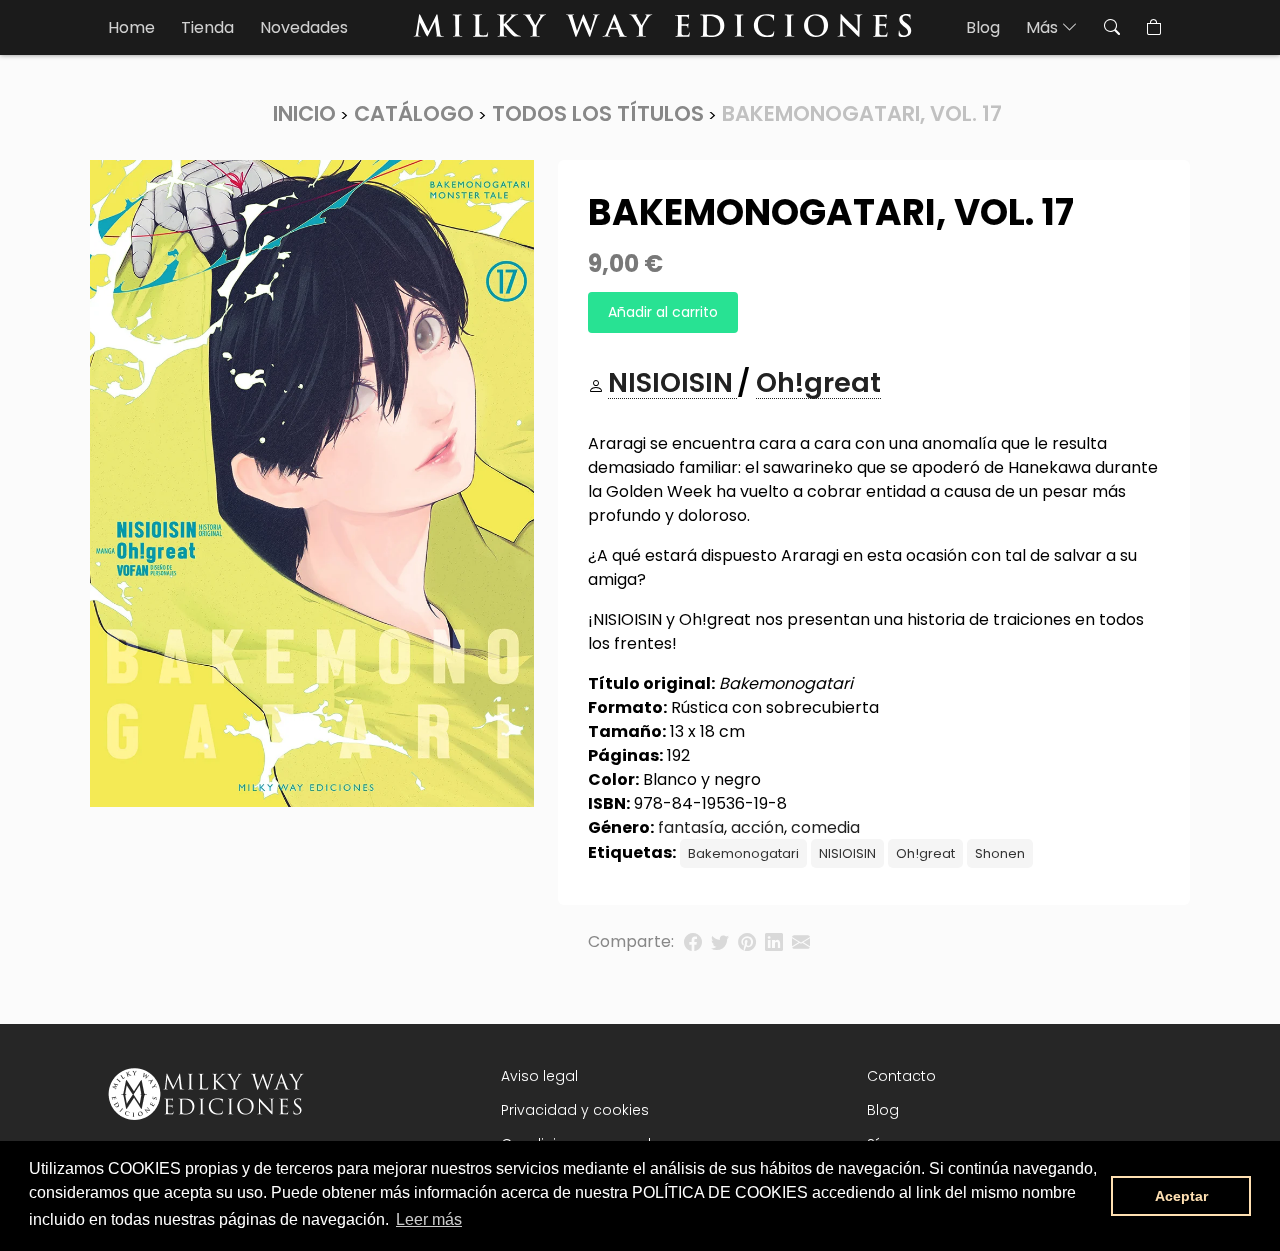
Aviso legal (539, 1076)
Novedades (304, 27)
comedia (825, 827)
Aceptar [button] (1181, 1196)
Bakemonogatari (743, 853)
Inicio (304, 113)
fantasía (691, 827)
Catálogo (414, 113)
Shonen (1000, 853)
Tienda (207, 27)
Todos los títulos (598, 113)
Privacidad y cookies (575, 1110)
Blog (983, 27)
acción (757, 827)
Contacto (901, 1076)
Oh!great (925, 853)
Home (131, 27)
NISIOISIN (847, 853)
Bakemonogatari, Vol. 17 (862, 113)
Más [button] (1044, 27)
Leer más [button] (429, 1219)
